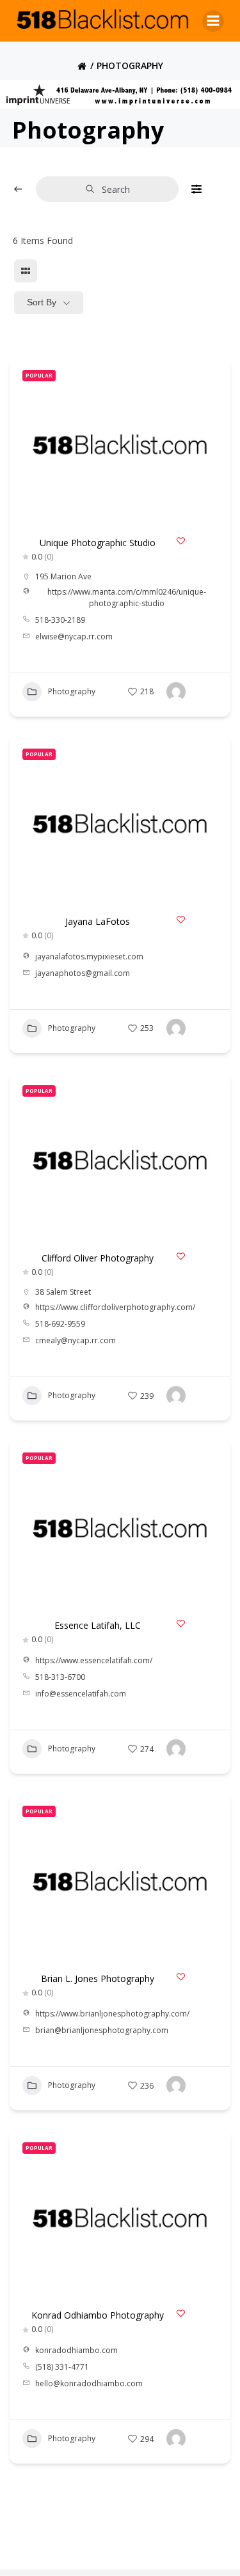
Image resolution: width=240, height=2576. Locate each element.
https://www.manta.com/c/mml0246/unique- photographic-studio (127, 598)
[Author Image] (176, 692)
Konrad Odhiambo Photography (98, 2315)
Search (116, 189)
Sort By (42, 302)
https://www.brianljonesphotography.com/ (112, 2014)
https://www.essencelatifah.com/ (94, 1660)
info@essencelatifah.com (81, 1694)
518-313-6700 (60, 1677)
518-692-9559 (60, 1324)
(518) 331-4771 (62, 2367)
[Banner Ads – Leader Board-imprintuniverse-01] (120, 93)
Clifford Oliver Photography (98, 1258)
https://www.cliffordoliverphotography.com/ (115, 1307)
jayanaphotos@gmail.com (83, 973)
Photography (72, 691)
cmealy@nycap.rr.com (76, 1340)
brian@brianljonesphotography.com (102, 2030)
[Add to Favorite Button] (181, 541)
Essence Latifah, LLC (98, 1625)
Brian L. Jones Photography (98, 1978)
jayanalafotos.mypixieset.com (89, 956)
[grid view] (26, 271)
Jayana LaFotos (98, 921)
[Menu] (213, 21)
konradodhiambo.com (76, 2350)
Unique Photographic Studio (98, 543)
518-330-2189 (60, 620)
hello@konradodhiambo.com (89, 2383)
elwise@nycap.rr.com (74, 636)
